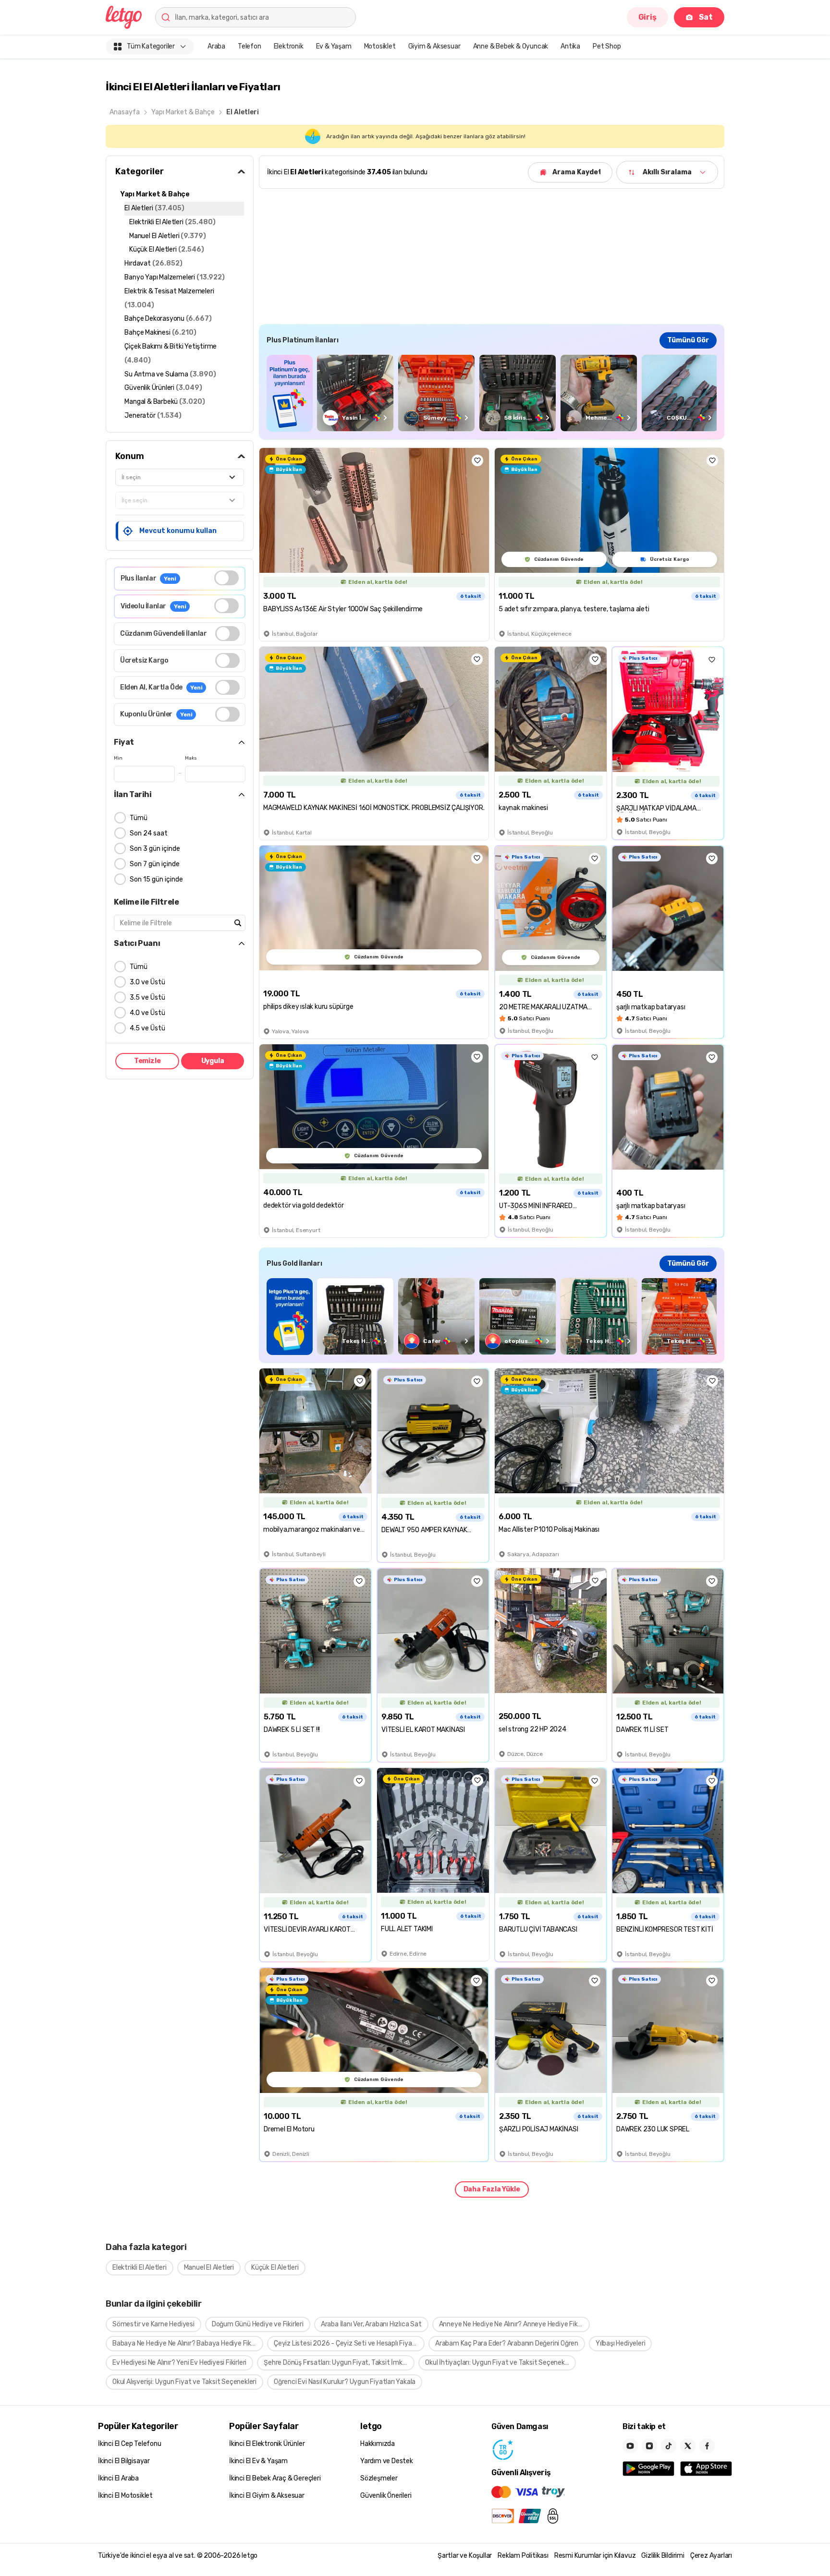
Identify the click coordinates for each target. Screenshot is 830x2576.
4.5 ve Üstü (147, 1028)
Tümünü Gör (688, 340)
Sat (706, 17)
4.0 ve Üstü (147, 1013)
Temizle (147, 1061)
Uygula (213, 1061)
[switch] (226, 578)
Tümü (139, 818)
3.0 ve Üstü (147, 982)
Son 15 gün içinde (156, 879)
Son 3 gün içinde (155, 849)
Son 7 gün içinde (155, 864)
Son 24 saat (149, 833)
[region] (492, 393)
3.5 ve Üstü (147, 998)
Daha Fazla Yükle (492, 2189)
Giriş (647, 17)
